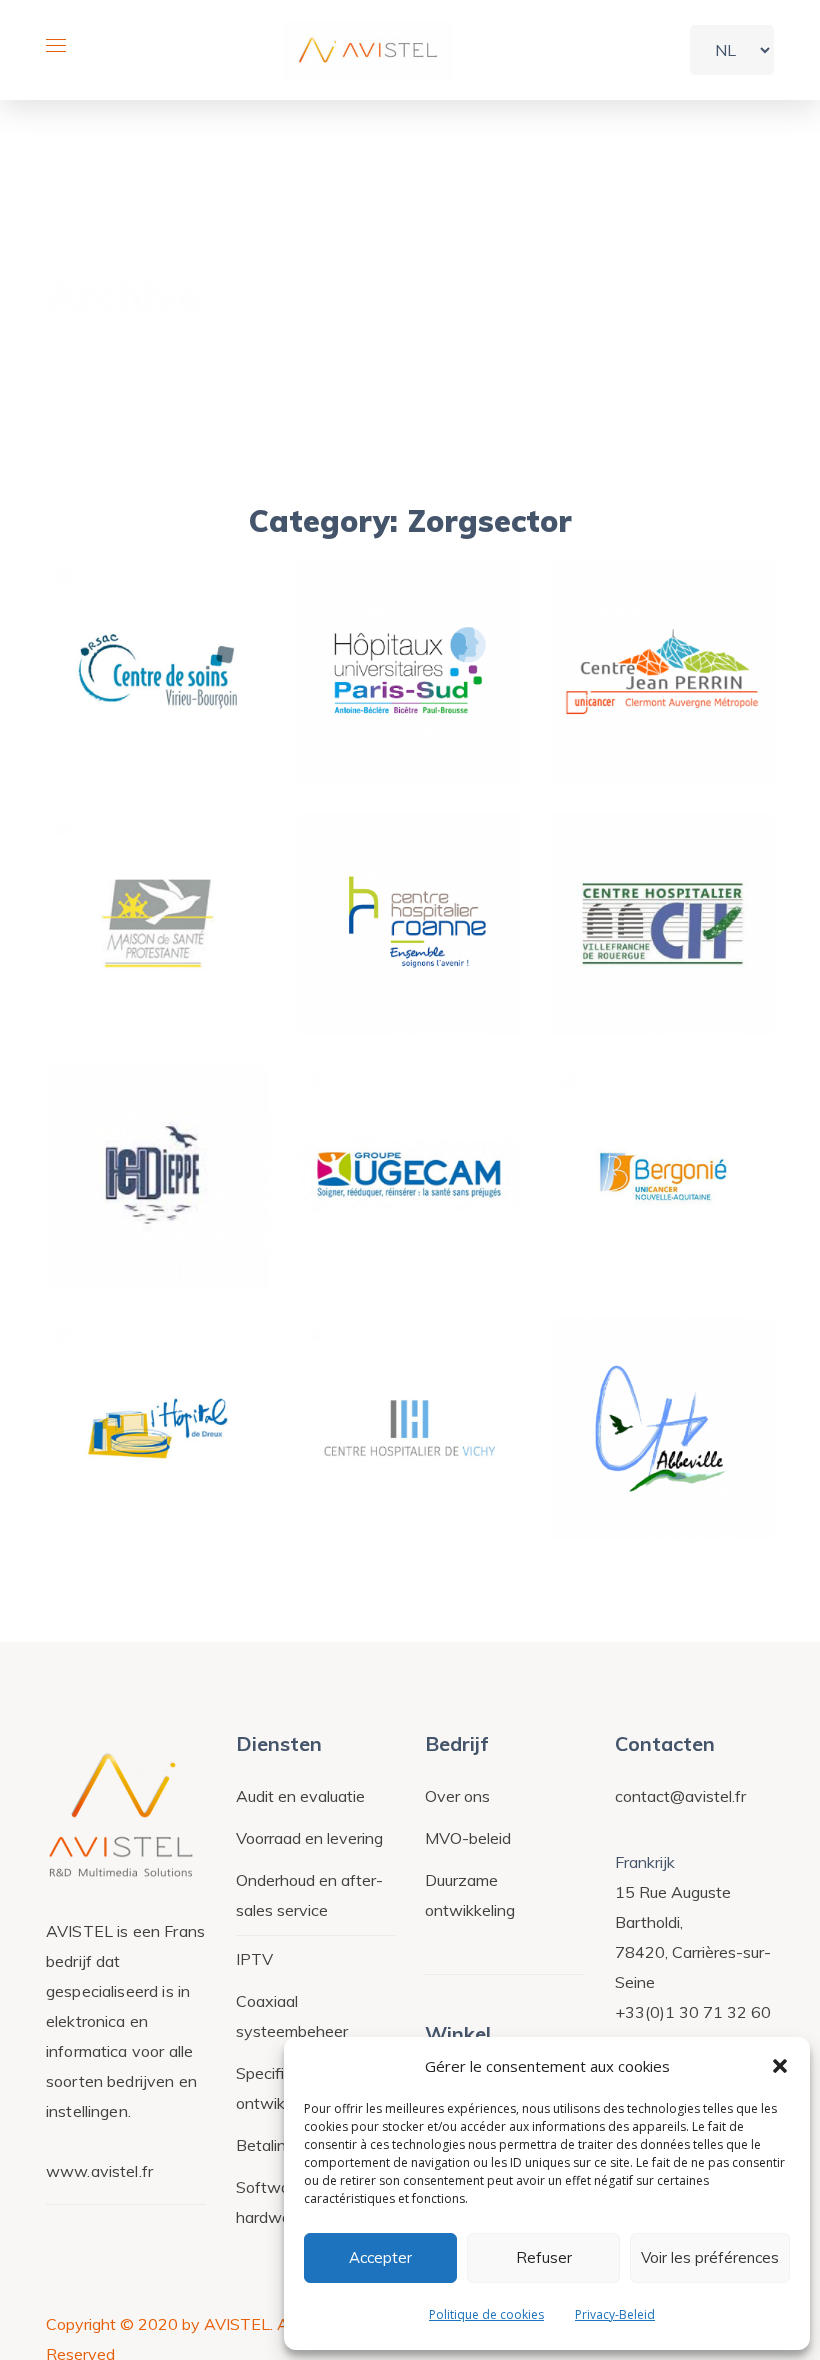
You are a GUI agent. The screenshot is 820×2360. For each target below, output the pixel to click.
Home (656, 303)
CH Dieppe (157, 1217)
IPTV (254, 1959)
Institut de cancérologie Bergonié (680, 1203)
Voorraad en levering (309, 1838)
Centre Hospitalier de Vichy (418, 1455)
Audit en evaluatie (300, 1796)
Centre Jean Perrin (662, 698)
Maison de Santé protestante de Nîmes (170, 935)
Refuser (544, 2257)
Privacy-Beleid (615, 2314)
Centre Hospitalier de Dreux (166, 1455)
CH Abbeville (662, 1469)
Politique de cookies (486, 2314)
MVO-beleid (468, 1838)
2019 (151, 560)
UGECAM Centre (409, 1217)
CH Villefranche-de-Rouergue (682, 950)
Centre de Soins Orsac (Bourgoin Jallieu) (159, 669)
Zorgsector (157, 578)
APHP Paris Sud (409, 698)
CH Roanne (409, 964)
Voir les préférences (710, 2257)
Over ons (457, 1796)
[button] (780, 2066)
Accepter (380, 2257)
